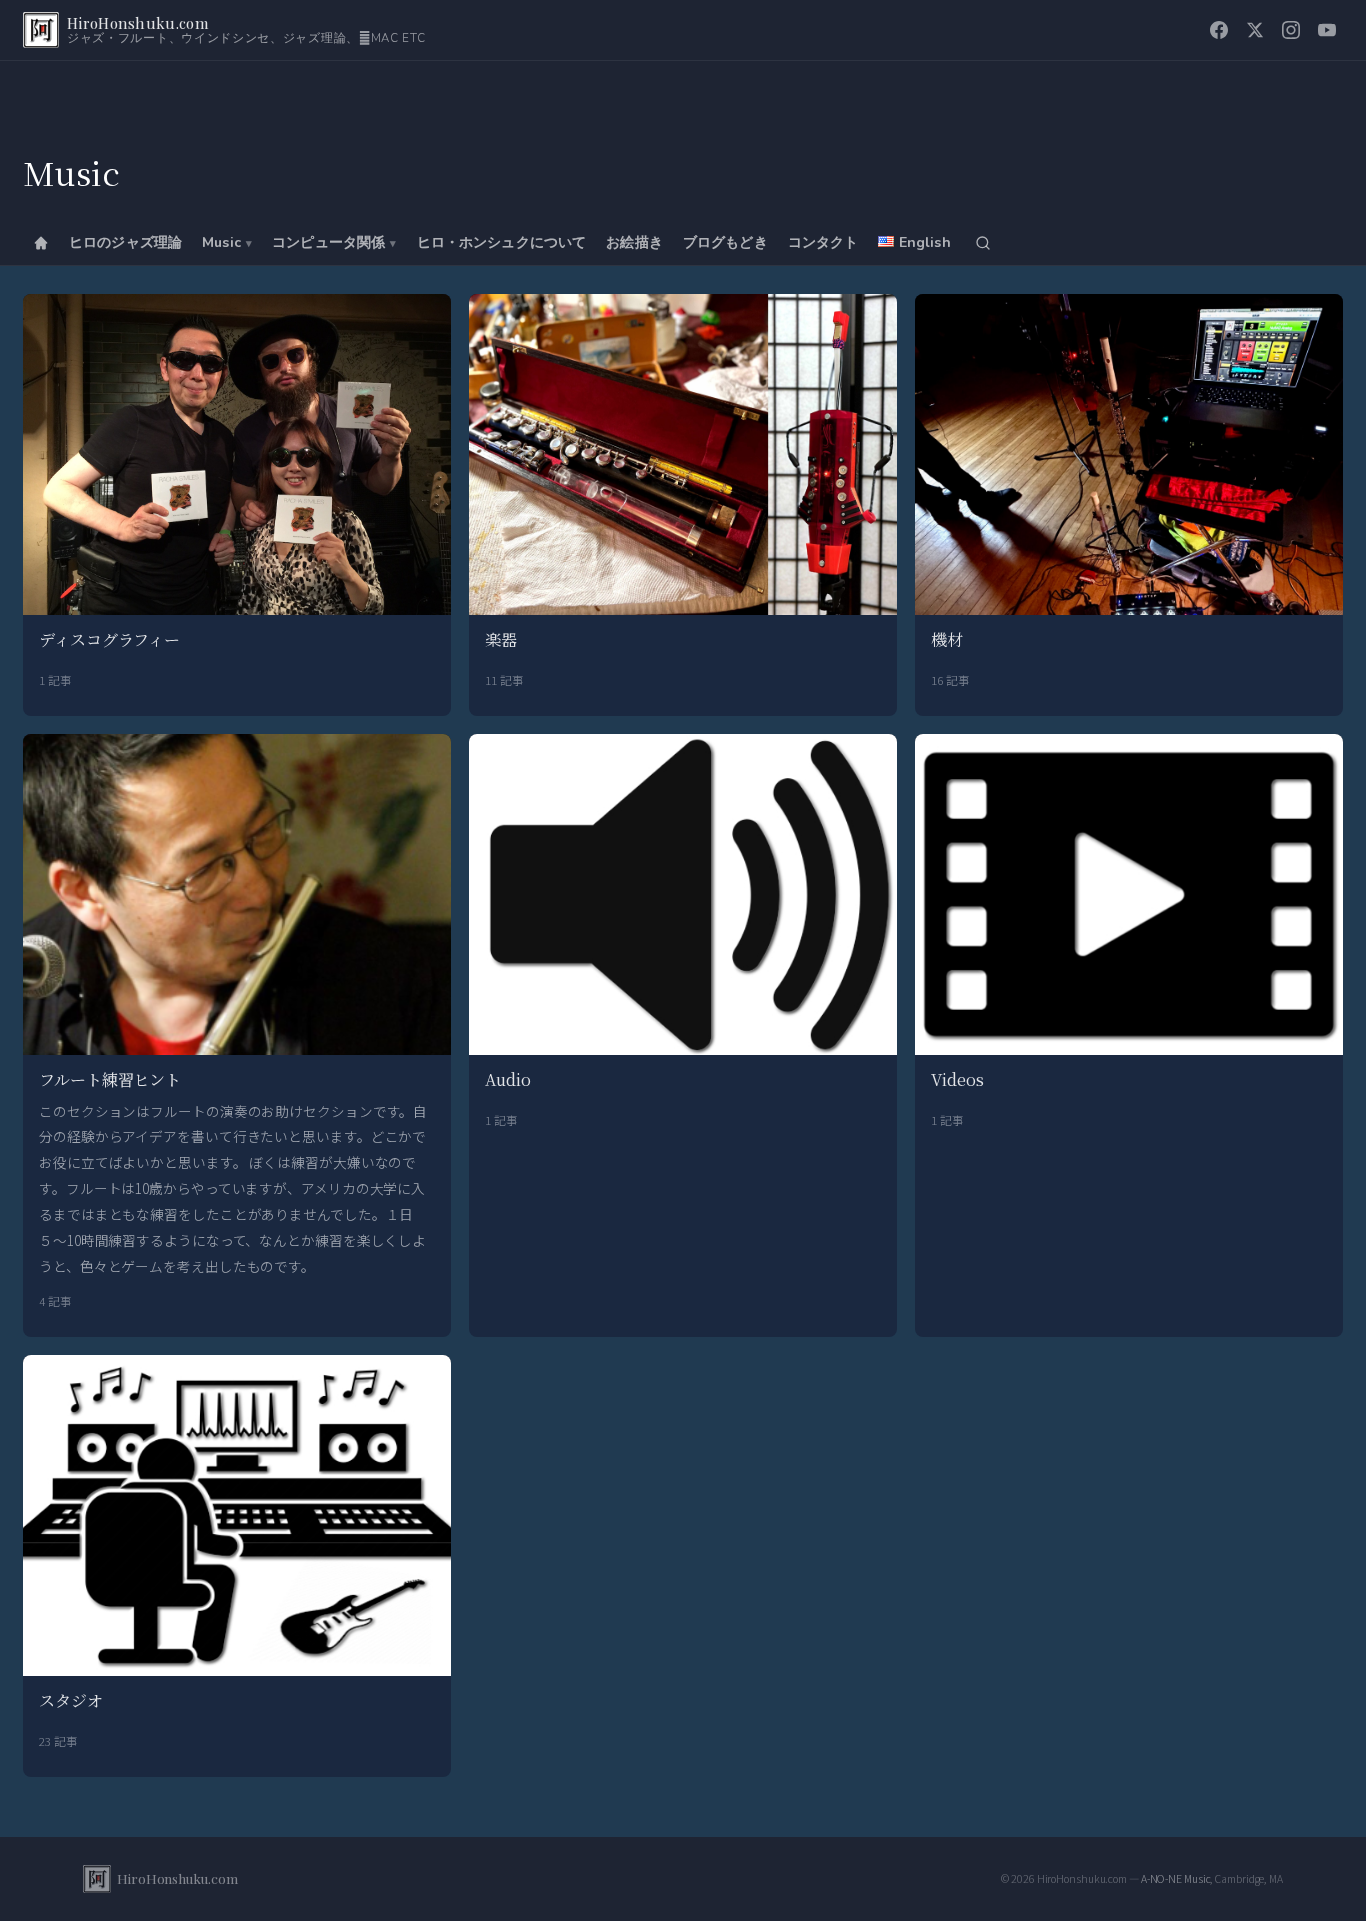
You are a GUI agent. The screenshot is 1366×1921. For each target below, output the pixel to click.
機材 (947, 639)
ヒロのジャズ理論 (125, 242)
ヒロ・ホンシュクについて (502, 242)
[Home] (41, 243)
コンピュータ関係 (328, 242)
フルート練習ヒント (110, 1079)
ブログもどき (725, 242)
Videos (957, 1079)
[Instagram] (1291, 30)
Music (221, 242)
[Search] (983, 243)
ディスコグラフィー (109, 639)
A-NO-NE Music (1176, 1878)
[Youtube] (1327, 30)
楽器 (501, 639)
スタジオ (71, 1700)
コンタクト (823, 242)
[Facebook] (1219, 30)
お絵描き (634, 242)
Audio (508, 1079)
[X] (1255, 30)
